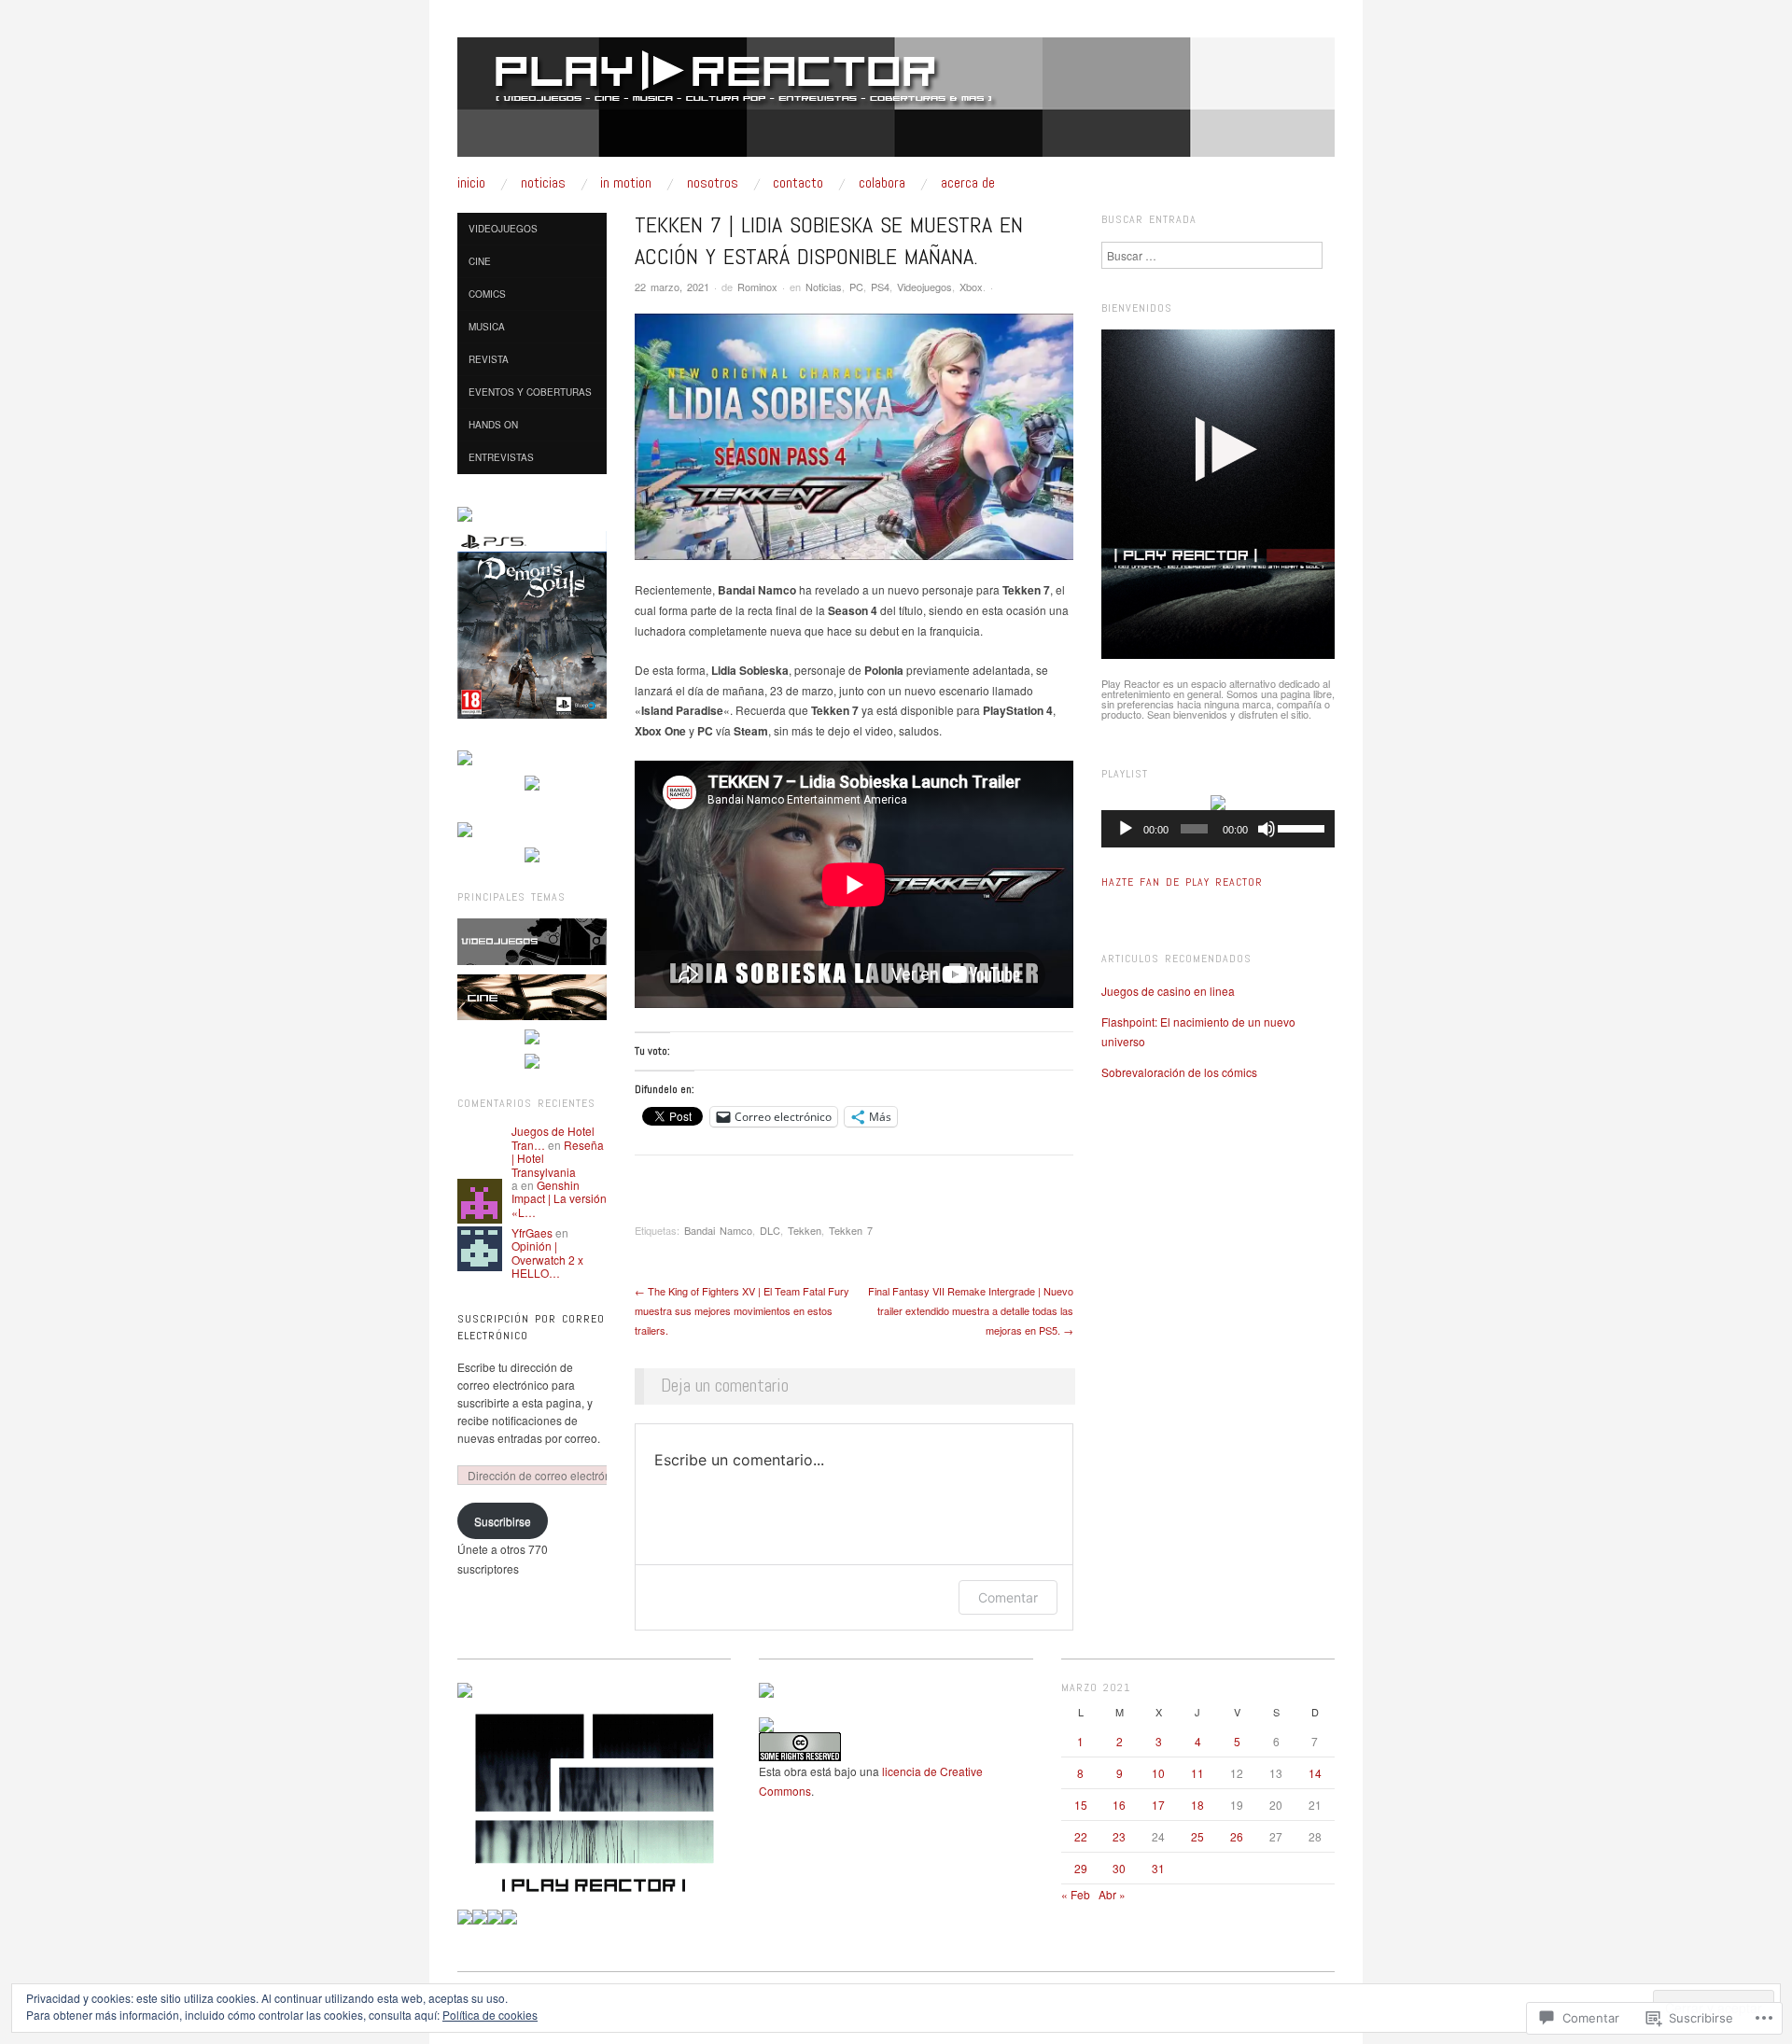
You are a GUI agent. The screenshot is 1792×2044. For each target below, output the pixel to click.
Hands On (493, 425)
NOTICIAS (543, 183)
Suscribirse (503, 1521)
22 (1081, 1836)
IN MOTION (626, 183)
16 (1119, 1805)
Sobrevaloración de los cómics (1179, 1072)
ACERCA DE (968, 183)
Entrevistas (501, 457)
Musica (487, 327)
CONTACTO (798, 183)
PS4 (880, 287)
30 (1119, 1868)
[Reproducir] (1126, 829)
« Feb (1076, 1894)
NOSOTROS (713, 183)
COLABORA (882, 183)
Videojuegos (924, 287)
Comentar (1008, 1597)
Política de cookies (490, 2015)
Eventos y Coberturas (530, 392)
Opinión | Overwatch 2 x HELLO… (547, 1259)
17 (1158, 1805)
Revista (489, 359)
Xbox (971, 287)
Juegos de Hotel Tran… (553, 1137)
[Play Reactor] (896, 104)
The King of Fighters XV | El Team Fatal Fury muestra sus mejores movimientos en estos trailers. (742, 1310)
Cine (480, 261)
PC (856, 287)
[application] (1218, 829)
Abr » (1112, 1894)
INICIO (471, 183)
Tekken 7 (851, 1230)
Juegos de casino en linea (1168, 991)
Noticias (824, 287)
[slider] (1302, 827)
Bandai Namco (718, 1230)
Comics (487, 294)
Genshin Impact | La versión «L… (559, 1198)
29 (1081, 1868)
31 (1158, 1868)
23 (1119, 1836)
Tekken (805, 1230)
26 (1237, 1836)
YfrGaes (532, 1232)
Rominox (757, 287)
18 (1197, 1805)
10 (1158, 1773)
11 (1197, 1773)
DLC (770, 1230)
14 (1315, 1773)
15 (1081, 1805)
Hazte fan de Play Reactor (1182, 882)
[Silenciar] (1267, 829)
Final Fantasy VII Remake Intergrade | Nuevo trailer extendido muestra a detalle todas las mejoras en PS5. (971, 1310)
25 (1197, 1836)
